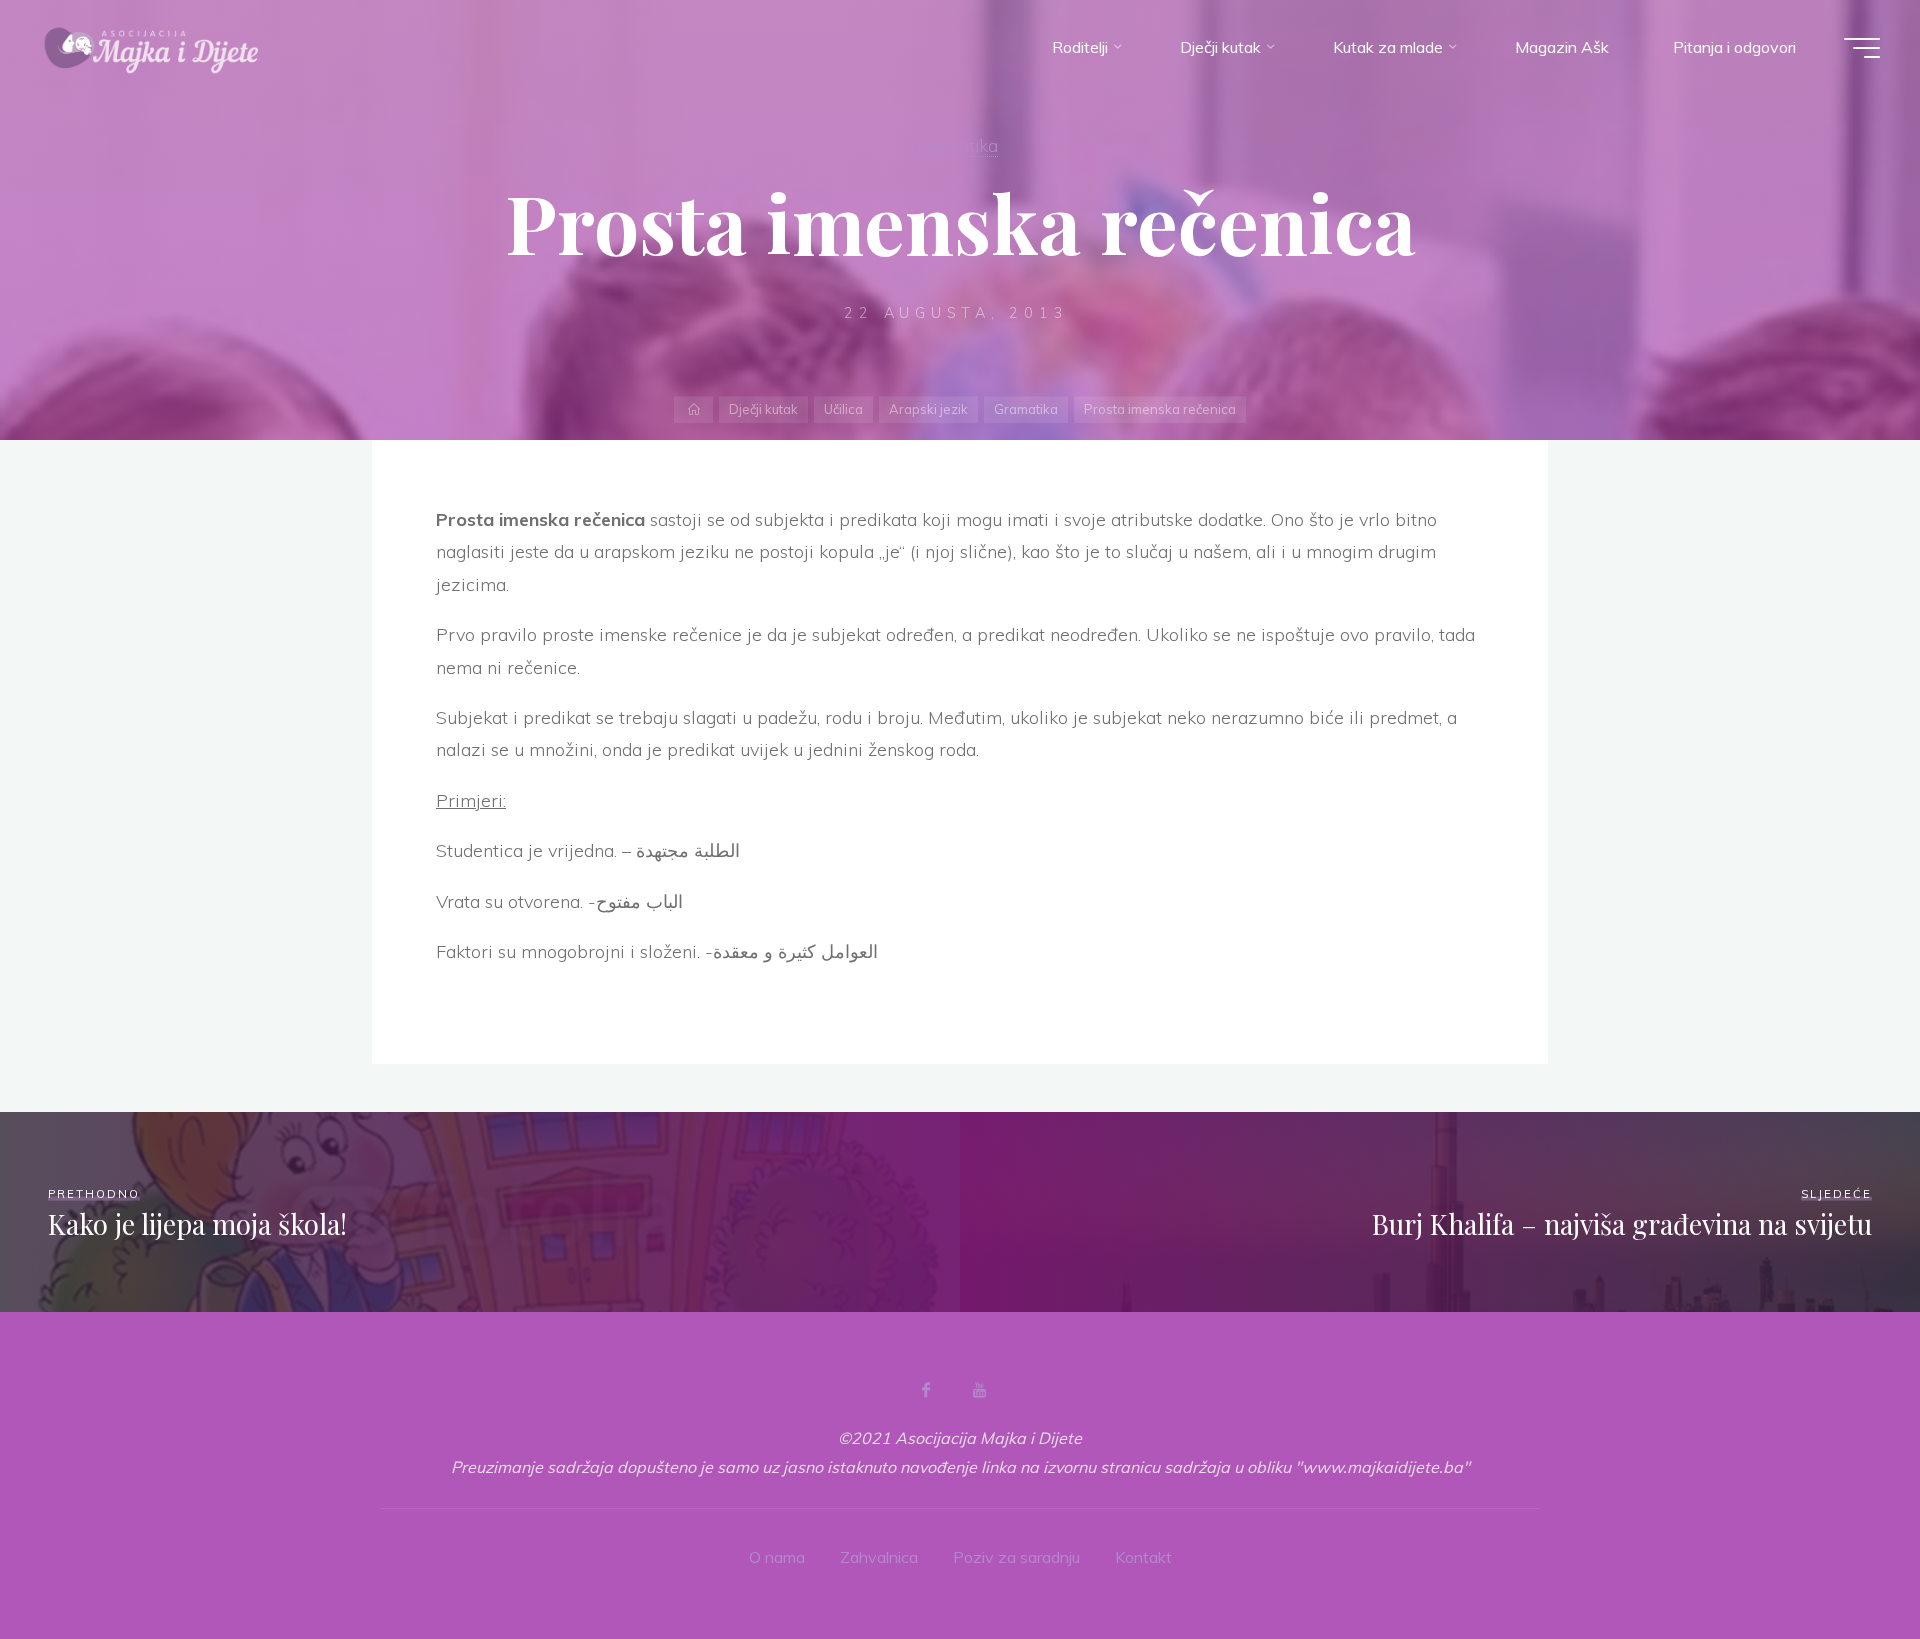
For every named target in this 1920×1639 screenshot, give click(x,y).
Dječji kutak (763, 409)
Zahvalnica (879, 1557)
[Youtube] (979, 1390)
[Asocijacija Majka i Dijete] (152, 47)
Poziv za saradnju (1016, 1557)
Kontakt (1143, 1557)
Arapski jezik (928, 409)
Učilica (843, 409)
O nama (777, 1557)
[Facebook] (926, 1390)
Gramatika (956, 145)
